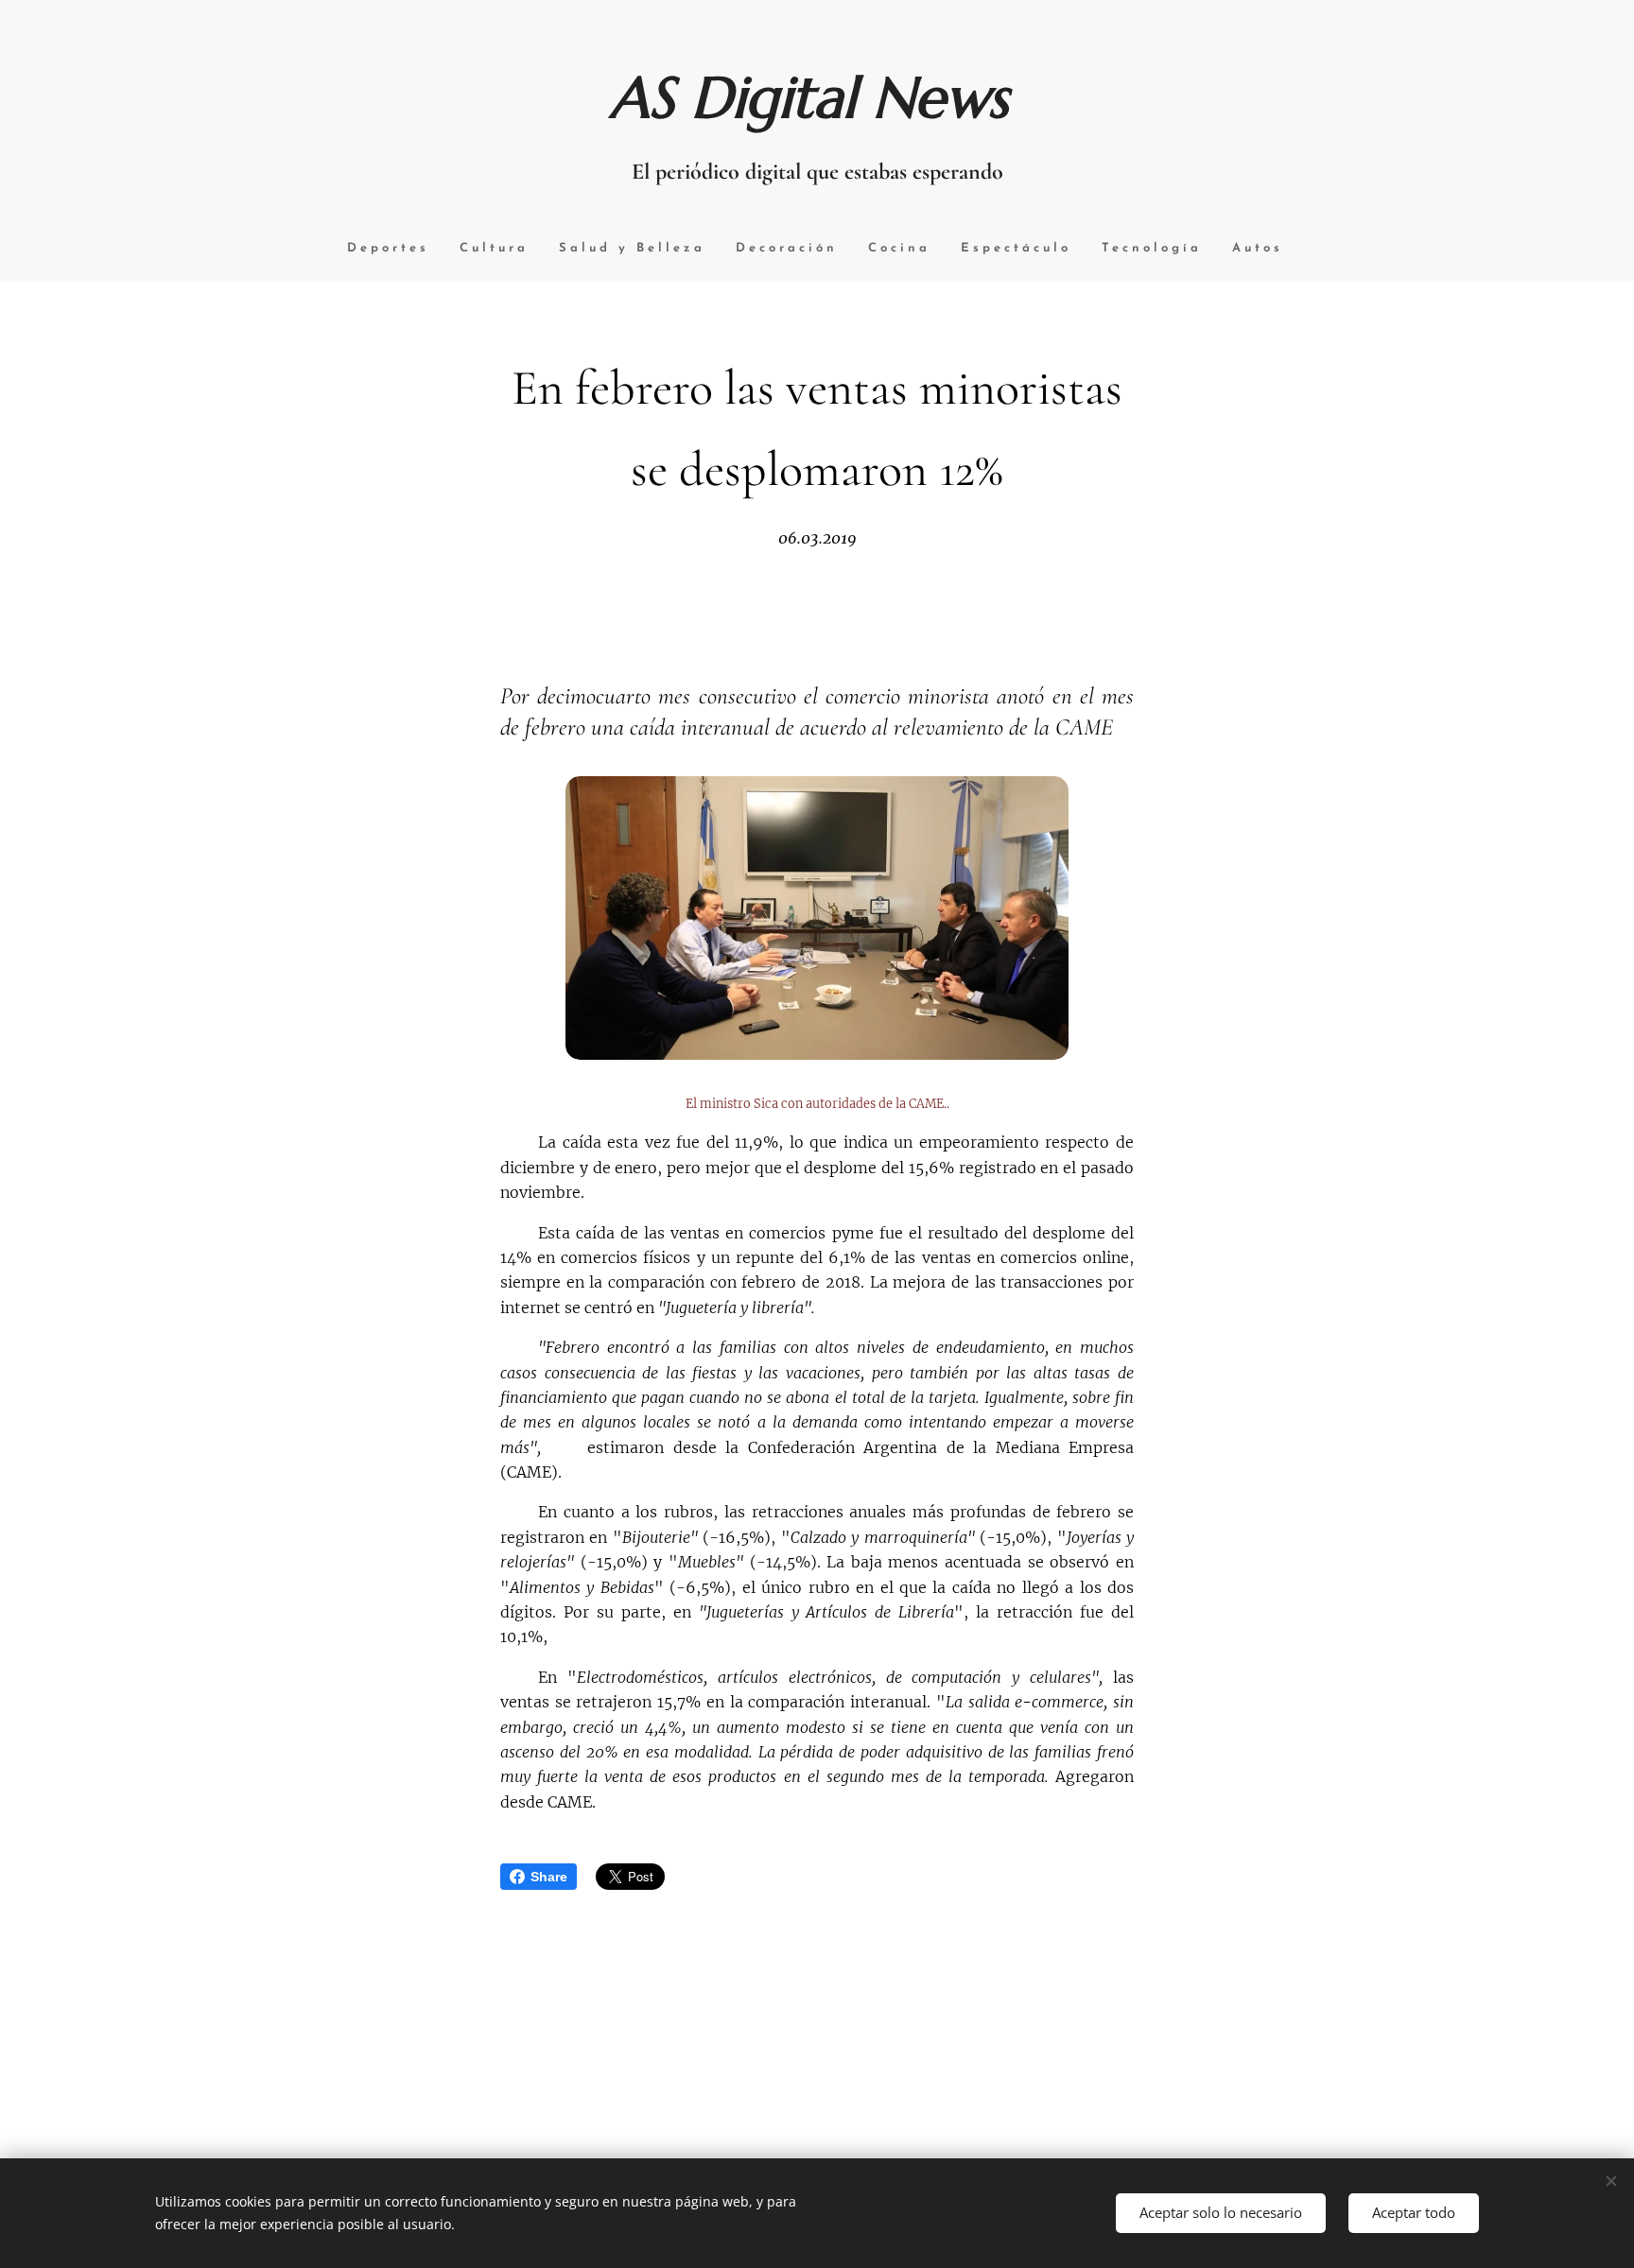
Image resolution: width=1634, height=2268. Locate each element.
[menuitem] (388, 249)
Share (549, 1877)
